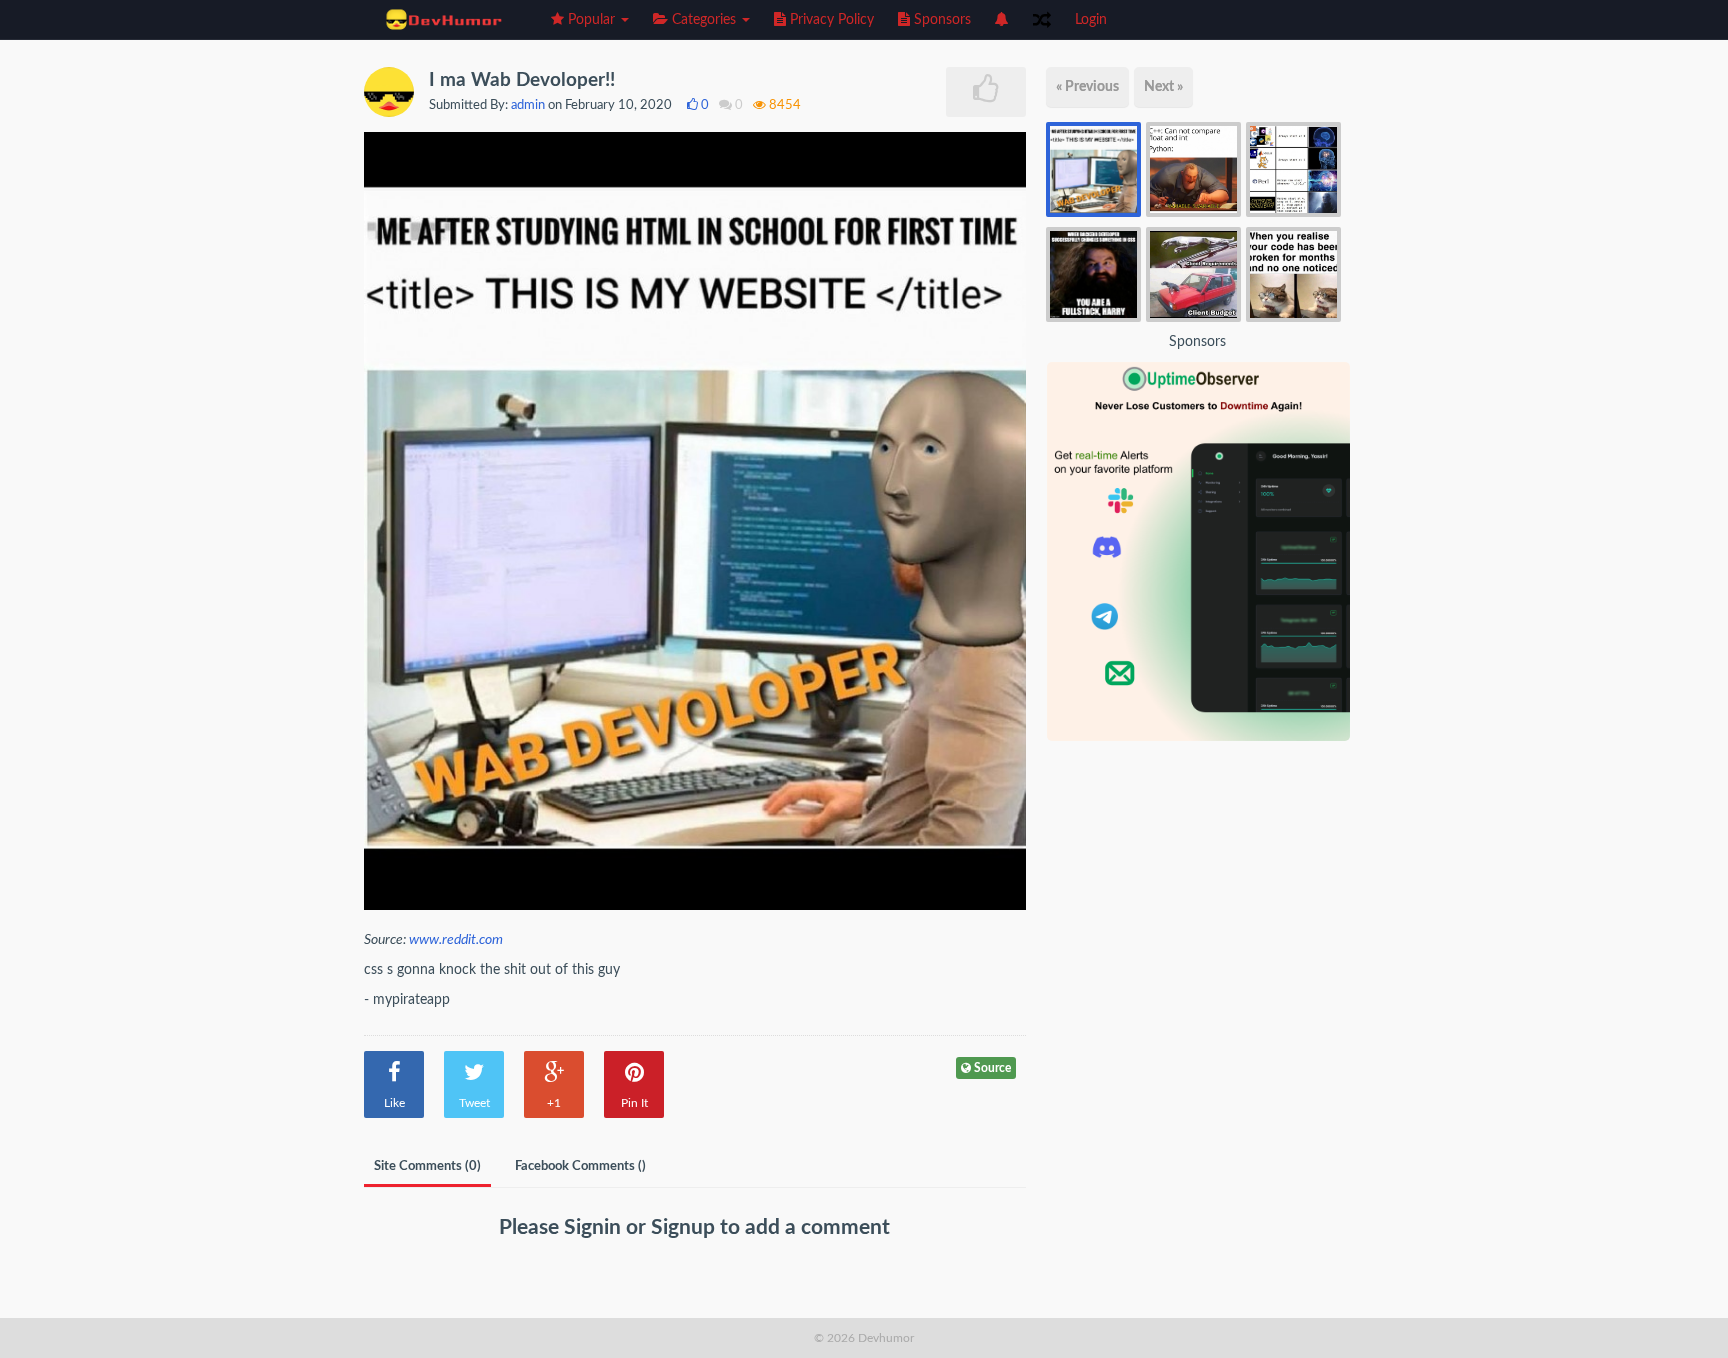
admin (528, 105)
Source (991, 1068)
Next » (1163, 87)
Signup (685, 1227)
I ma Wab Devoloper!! (522, 80)
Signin (595, 1227)
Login (1091, 20)
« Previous (1087, 87)
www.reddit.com (456, 940)
